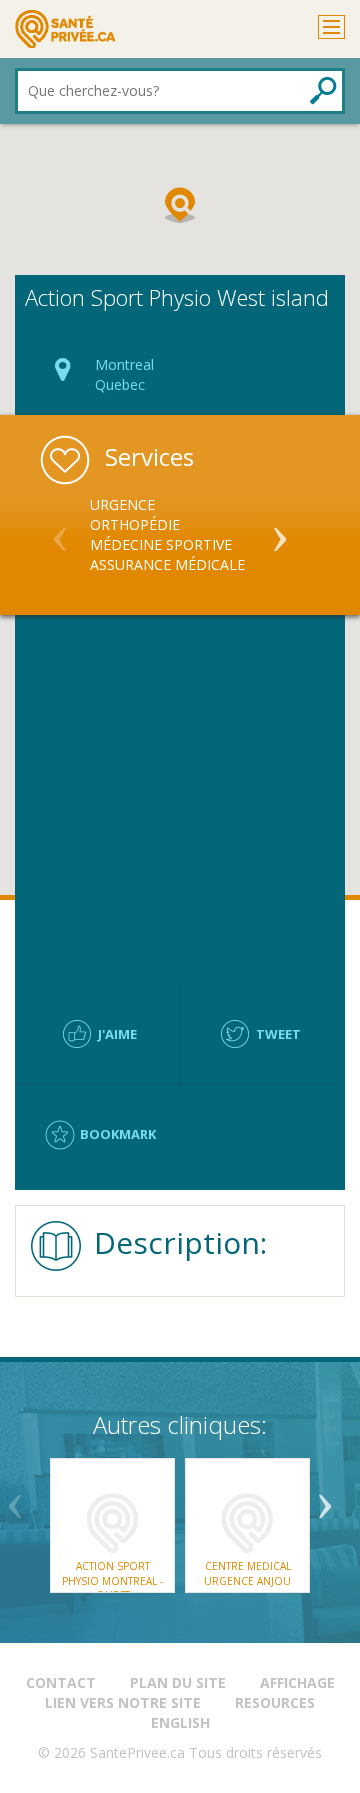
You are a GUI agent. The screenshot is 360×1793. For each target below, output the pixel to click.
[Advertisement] (180, 800)
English (180, 1722)
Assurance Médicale (167, 564)
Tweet (278, 1034)
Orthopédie (135, 524)
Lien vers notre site (123, 1702)
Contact (61, 1682)
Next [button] (280, 531)
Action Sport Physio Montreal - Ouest (112, 1580)
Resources (275, 1702)
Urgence (122, 504)
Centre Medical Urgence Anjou (247, 1573)
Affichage (297, 1682)
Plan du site (178, 1682)
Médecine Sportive (161, 544)
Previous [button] (60, 531)
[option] (180, 535)
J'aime (117, 1034)
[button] (180, 205)
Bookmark (118, 1134)
